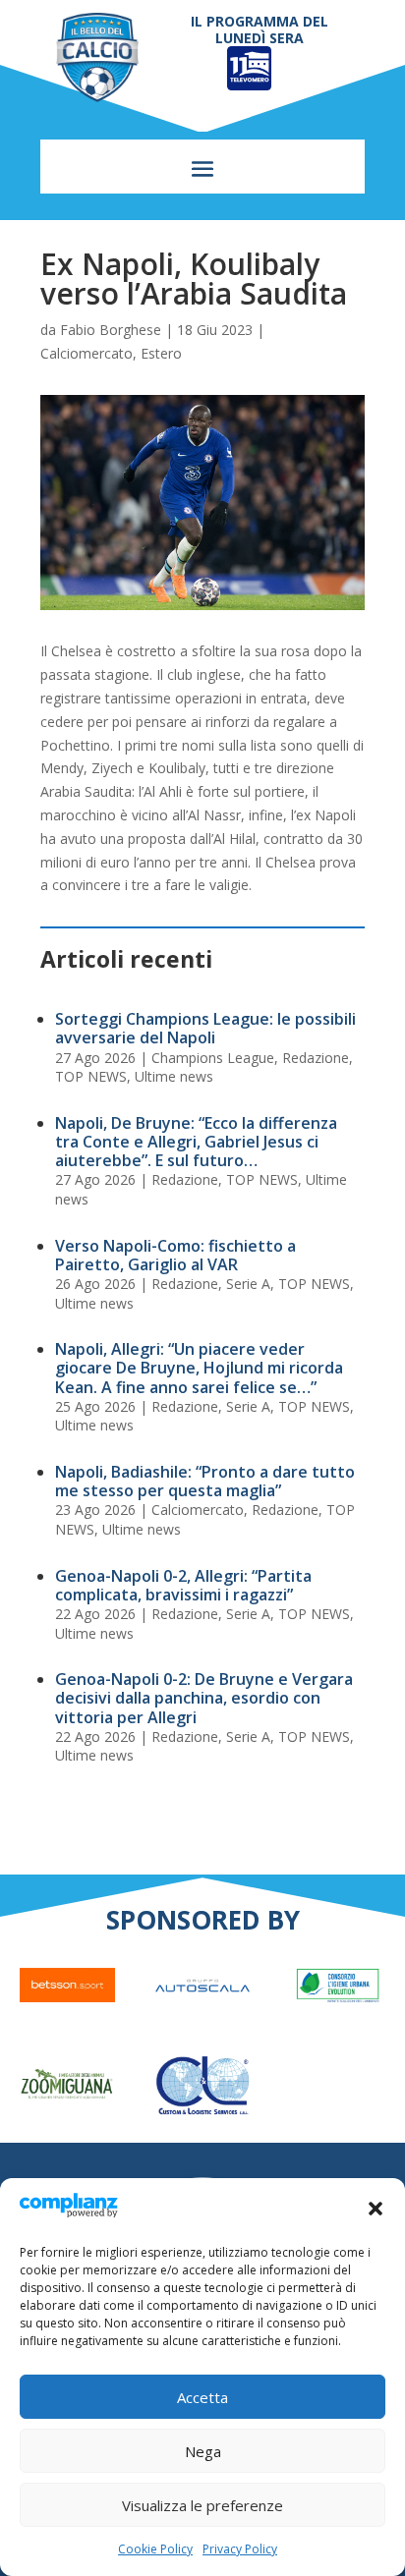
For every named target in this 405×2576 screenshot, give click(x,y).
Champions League (213, 1058)
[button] (376, 2209)
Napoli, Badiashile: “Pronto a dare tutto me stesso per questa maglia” (205, 1481)
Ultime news (174, 1076)
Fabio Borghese (111, 330)
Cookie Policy (155, 2549)
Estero (161, 353)
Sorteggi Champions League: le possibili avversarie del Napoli (205, 1028)
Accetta (202, 2397)
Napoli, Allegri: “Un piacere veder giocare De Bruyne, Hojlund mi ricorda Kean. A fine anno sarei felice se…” (199, 1368)
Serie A (248, 1284)
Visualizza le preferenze (202, 2505)
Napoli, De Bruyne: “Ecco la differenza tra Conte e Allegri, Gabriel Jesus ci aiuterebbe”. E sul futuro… (196, 1142)
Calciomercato (87, 353)
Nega (203, 2451)
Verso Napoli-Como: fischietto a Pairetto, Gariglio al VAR (175, 1255)
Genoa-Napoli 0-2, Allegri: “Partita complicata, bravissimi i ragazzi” (183, 1585)
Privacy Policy (240, 2549)
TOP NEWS (91, 1076)
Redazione (316, 1058)
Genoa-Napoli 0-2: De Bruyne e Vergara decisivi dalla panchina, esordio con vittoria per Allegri (204, 1698)
